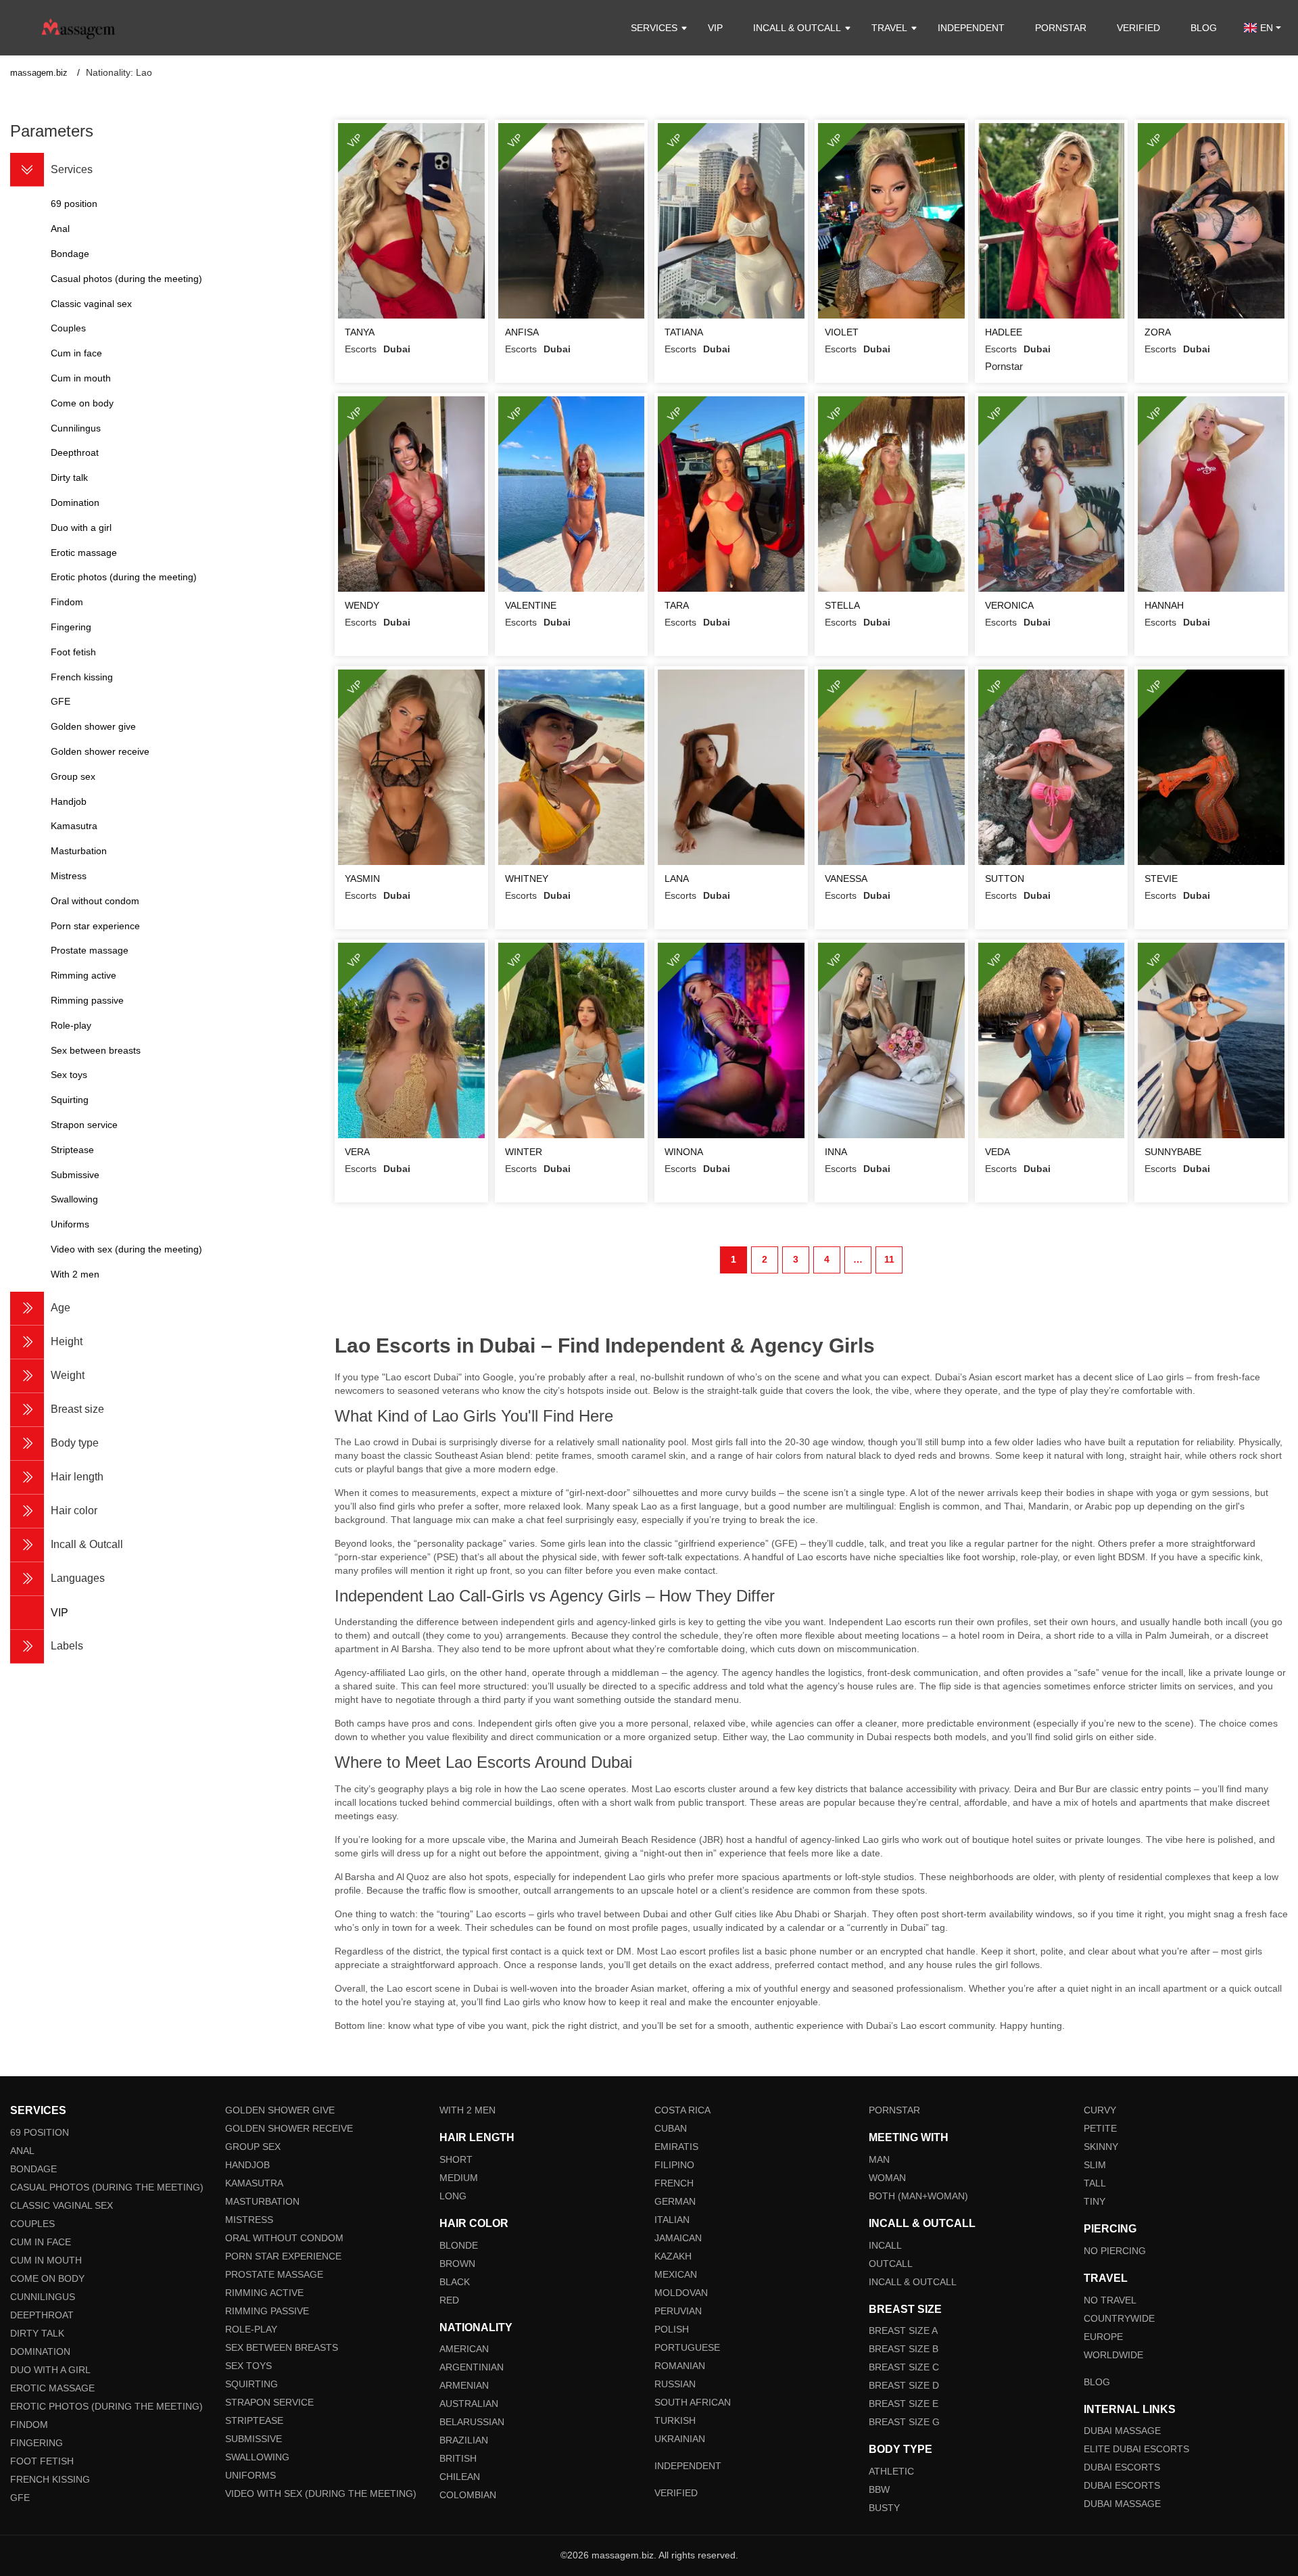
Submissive (254, 2439)
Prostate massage (274, 2274)
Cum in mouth (46, 2260)
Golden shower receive (289, 2128)
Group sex (253, 2147)
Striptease (254, 2420)
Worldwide (1113, 2355)
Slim (1095, 2165)
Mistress (249, 2220)
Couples (32, 2224)
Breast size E (904, 2404)
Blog (1204, 28)
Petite (1100, 2128)
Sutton (1005, 879)
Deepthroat (42, 2315)
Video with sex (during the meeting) (321, 2493)
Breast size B (904, 2349)
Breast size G (904, 2422)
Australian (469, 2404)
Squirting (251, 2384)
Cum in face (41, 2242)
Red (449, 2300)
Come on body (47, 2278)
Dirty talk (37, 2333)
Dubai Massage (1122, 2431)
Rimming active (264, 2293)
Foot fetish (42, 2461)
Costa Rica (682, 2110)
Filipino (674, 2165)
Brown (457, 2264)
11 (889, 1259)
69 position (40, 2132)
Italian (672, 2220)
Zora (1158, 332)
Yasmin (362, 879)
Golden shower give (280, 2110)
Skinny (1101, 2147)
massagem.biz (40, 73)
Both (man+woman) (918, 2196)
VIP (715, 28)
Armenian (464, 2385)
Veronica (1009, 605)
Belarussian (472, 2422)
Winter (524, 1152)
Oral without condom (284, 2238)
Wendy (362, 605)
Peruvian (678, 2311)
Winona (684, 1152)
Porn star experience (283, 2256)
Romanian (680, 2366)
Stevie (1161, 879)
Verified (1138, 28)
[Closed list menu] (27, 170)
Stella (842, 605)
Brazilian (464, 2440)
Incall (885, 2245)
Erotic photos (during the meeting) (106, 2406)
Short (456, 2159)
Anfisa (522, 332)
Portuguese (687, 2347)
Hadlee (1004, 332)
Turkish (675, 2420)
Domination (40, 2351)
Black (455, 2282)
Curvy (1100, 2110)
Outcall (891, 2264)
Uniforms (250, 2475)
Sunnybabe (1173, 1152)
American (464, 2349)
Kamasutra (254, 2183)
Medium (459, 2178)
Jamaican (678, 2238)
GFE (20, 2498)
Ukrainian (680, 2439)
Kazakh (673, 2256)
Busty (884, 2508)
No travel (1110, 2300)
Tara (677, 605)
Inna (836, 1152)
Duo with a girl (50, 2370)
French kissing (50, 2479)
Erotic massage (52, 2388)
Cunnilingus (43, 2297)
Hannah (1164, 605)
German (675, 2201)
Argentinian (472, 2367)
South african (693, 2402)
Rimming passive (267, 2311)
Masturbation (262, 2201)
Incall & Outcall (913, 2282)
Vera (357, 1152)
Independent (971, 28)
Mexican (676, 2274)
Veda (997, 1152)
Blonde (459, 2245)
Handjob (247, 2165)
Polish (672, 2329)
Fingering (37, 2443)
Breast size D (904, 2385)
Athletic (891, 2471)
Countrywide (1119, 2318)
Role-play (251, 2329)
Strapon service (269, 2402)
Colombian (468, 2495)
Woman (887, 2178)
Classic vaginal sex (62, 2205)
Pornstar (1061, 28)
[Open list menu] (27, 1309)
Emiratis (676, 2147)
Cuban (671, 2128)
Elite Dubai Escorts (1136, 2449)
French (674, 2183)
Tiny (1095, 2201)
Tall (1095, 2183)
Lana (677, 879)
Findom (29, 2425)
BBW (879, 2489)
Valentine (531, 605)
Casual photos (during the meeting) (107, 2187)
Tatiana (684, 332)
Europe (1103, 2337)
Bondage (33, 2169)
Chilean (460, 2477)
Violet (842, 332)
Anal (22, 2151)
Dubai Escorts (1122, 2467)
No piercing (1115, 2251)
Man (879, 2159)
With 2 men (467, 2110)
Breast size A (903, 2331)
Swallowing (257, 2457)
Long (453, 2196)
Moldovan (681, 2293)
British (458, 2458)
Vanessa (846, 879)
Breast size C (904, 2367)
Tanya (360, 332)
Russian (675, 2384)
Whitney (527, 879)
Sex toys (248, 2366)
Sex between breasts (282, 2347)
